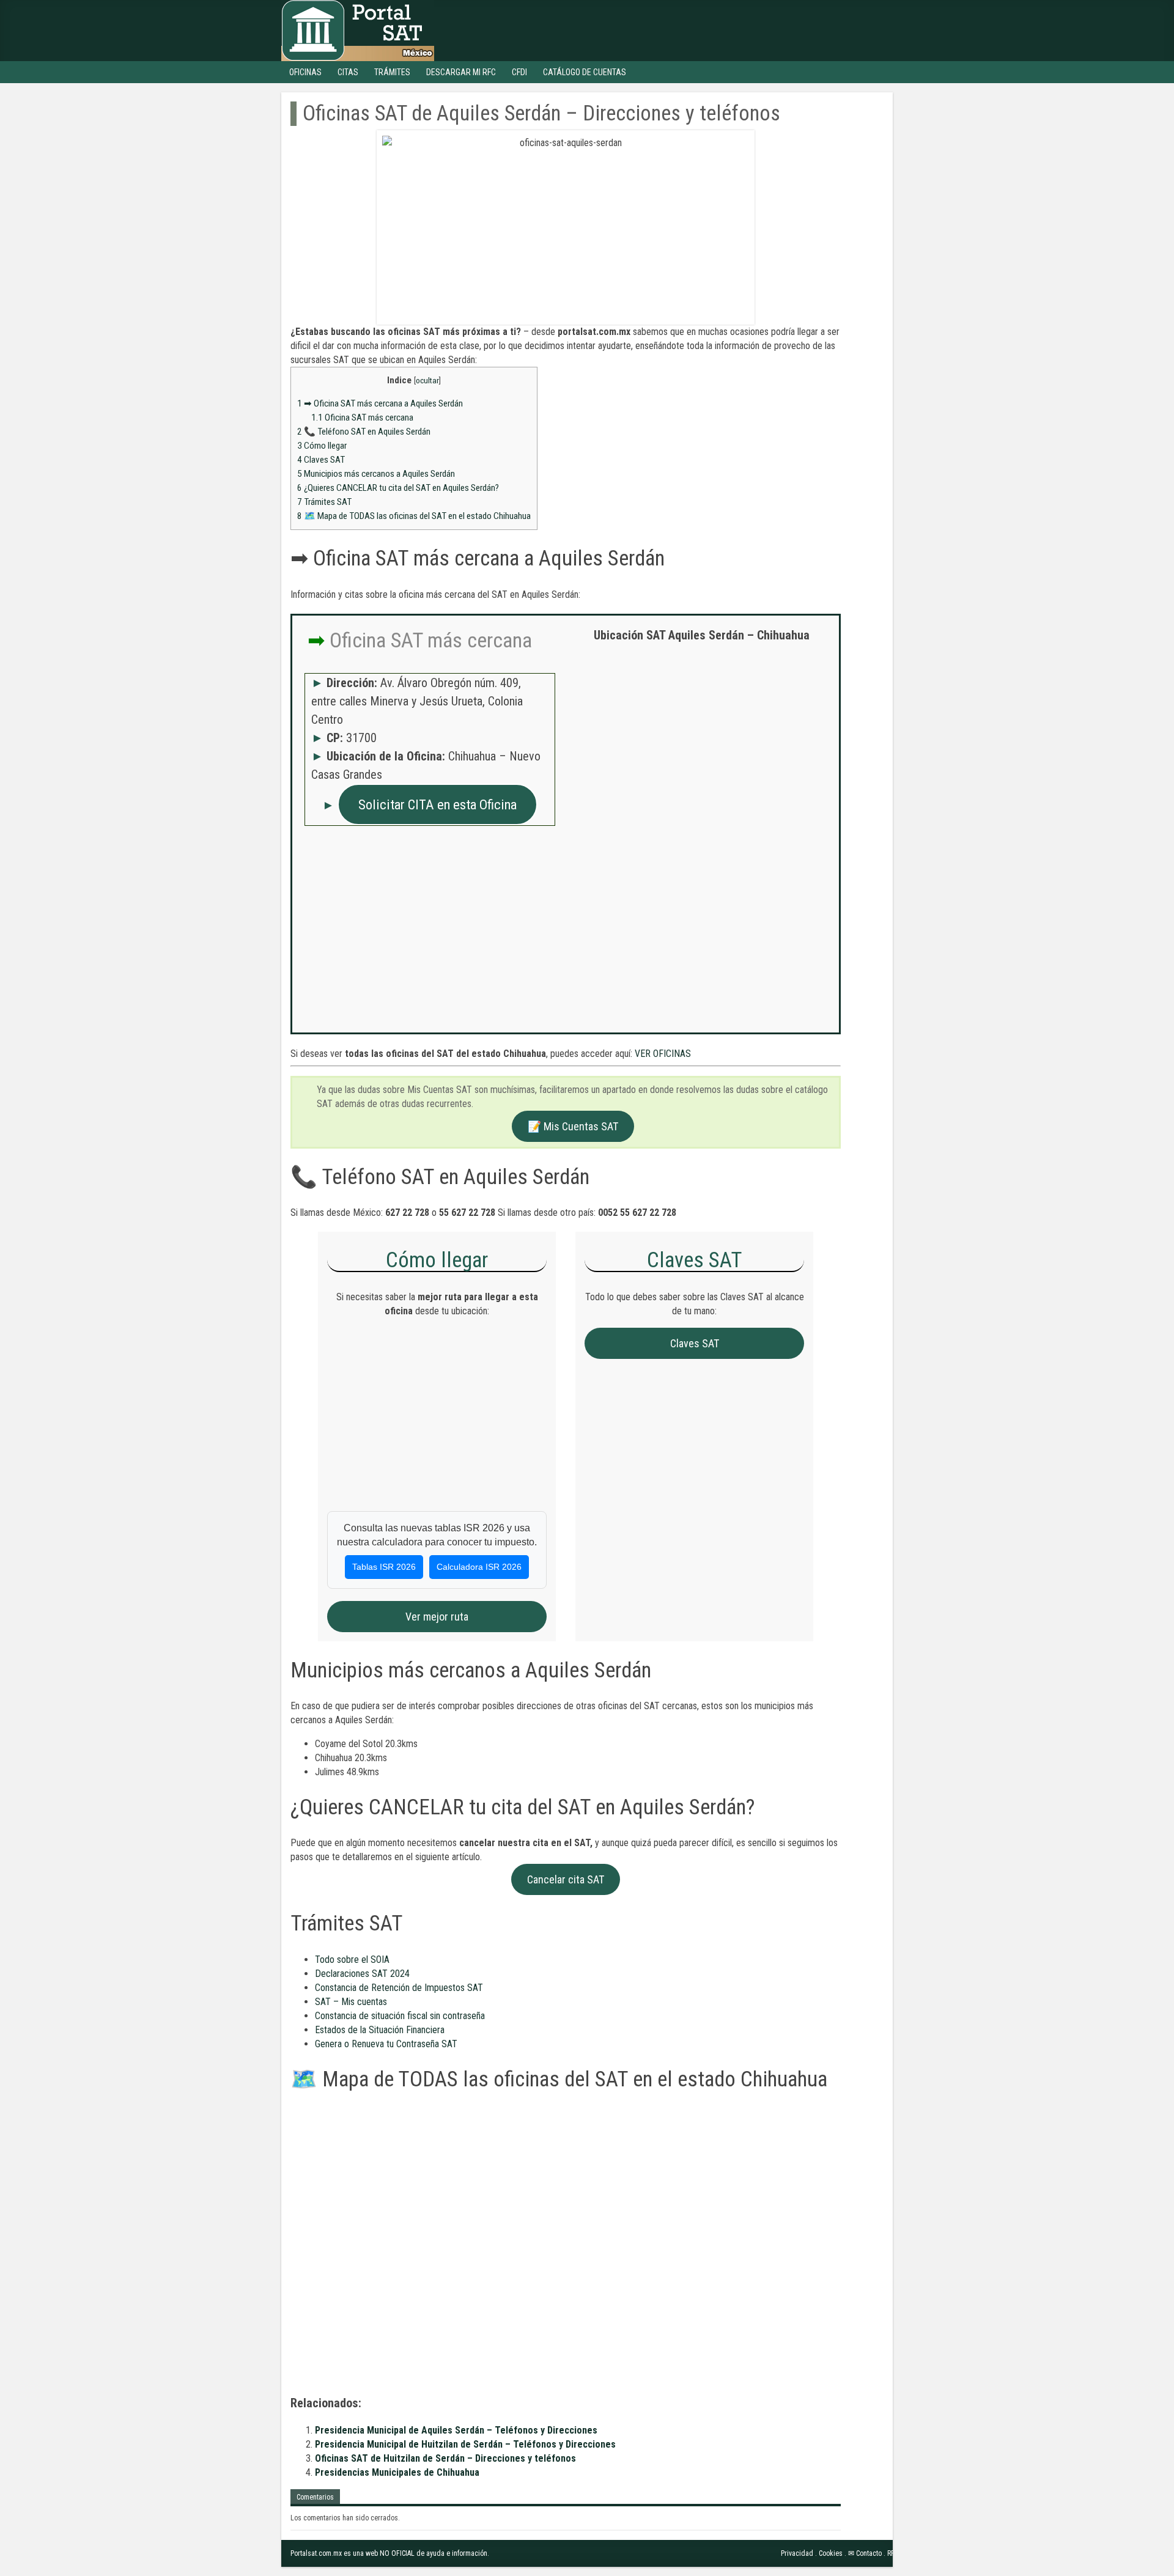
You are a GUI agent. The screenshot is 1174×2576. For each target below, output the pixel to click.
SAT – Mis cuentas (351, 2002)
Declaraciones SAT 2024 (362, 1974)
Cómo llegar (322, 446)
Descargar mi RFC (461, 72)
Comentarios (315, 2497)
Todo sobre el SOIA (352, 1960)
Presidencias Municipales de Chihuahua (397, 2472)
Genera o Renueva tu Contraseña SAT (386, 2044)
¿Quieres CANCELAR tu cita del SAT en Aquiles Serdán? (398, 488)
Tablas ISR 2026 (384, 1567)
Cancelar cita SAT (566, 1879)
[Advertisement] (701, 740)
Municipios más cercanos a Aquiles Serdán (376, 474)
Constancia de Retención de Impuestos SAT (399, 1988)
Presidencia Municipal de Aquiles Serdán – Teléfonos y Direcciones (456, 2430)
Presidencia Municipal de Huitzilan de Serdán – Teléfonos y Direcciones (465, 2444)
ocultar (427, 380)
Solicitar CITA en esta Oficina (437, 804)
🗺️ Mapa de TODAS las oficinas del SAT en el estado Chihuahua (414, 516)
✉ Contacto (865, 2553)
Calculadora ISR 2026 (479, 1567)
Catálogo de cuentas (585, 72)
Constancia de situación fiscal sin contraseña (400, 2016)
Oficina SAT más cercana (362, 418)
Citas (348, 72)
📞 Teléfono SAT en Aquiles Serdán (364, 432)
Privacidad (797, 2553)
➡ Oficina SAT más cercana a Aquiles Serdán (380, 403)
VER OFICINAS (663, 1054)
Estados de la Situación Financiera (380, 2030)
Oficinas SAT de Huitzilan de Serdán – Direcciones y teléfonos (445, 2458)
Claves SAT (321, 460)
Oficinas (305, 72)
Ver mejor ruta (437, 1617)
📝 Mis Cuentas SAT (573, 1126)
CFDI (519, 72)
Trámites (392, 72)
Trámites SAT (324, 502)
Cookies (831, 2553)
